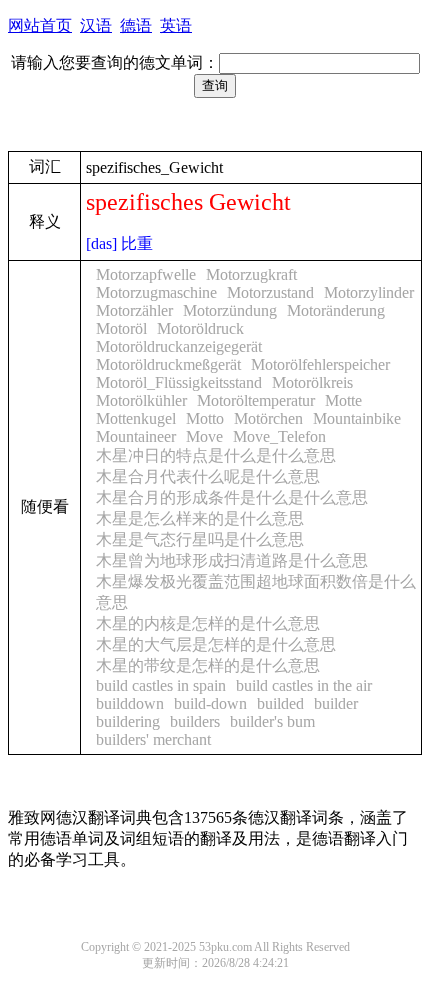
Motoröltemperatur (256, 400)
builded (280, 703)
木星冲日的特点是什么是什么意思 (216, 455)
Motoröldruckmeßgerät (168, 364)
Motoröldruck (200, 328)
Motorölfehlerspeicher (320, 364)
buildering (128, 721)
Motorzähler (134, 310)
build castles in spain (161, 685)
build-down (210, 703)
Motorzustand (270, 292)
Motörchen (268, 418)
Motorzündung (230, 310)
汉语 (96, 25)
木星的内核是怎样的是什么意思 (208, 623)
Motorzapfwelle (146, 274)
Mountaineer (136, 436)
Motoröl (121, 328)
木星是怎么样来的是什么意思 (200, 518)
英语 (176, 25)
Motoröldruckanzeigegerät (179, 346)
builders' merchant (153, 739)
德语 (136, 25)
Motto (205, 418)
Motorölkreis (312, 382)
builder (336, 703)
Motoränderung (336, 310)
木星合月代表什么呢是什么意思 (208, 476)
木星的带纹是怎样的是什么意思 (208, 665)
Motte (343, 400)
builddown (130, 703)
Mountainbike (357, 418)
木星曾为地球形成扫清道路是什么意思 (232, 560)
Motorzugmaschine (156, 292)
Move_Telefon (279, 436)
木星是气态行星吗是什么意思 (200, 539)
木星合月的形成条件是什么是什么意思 (232, 497)
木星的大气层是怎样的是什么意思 (216, 644)
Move (204, 436)
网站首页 (40, 25)
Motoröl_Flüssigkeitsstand (179, 382)
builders (195, 721)
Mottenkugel (136, 418)
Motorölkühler (141, 400)
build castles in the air (304, 685)
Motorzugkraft (251, 274)
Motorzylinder (369, 292)
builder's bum (272, 721)
